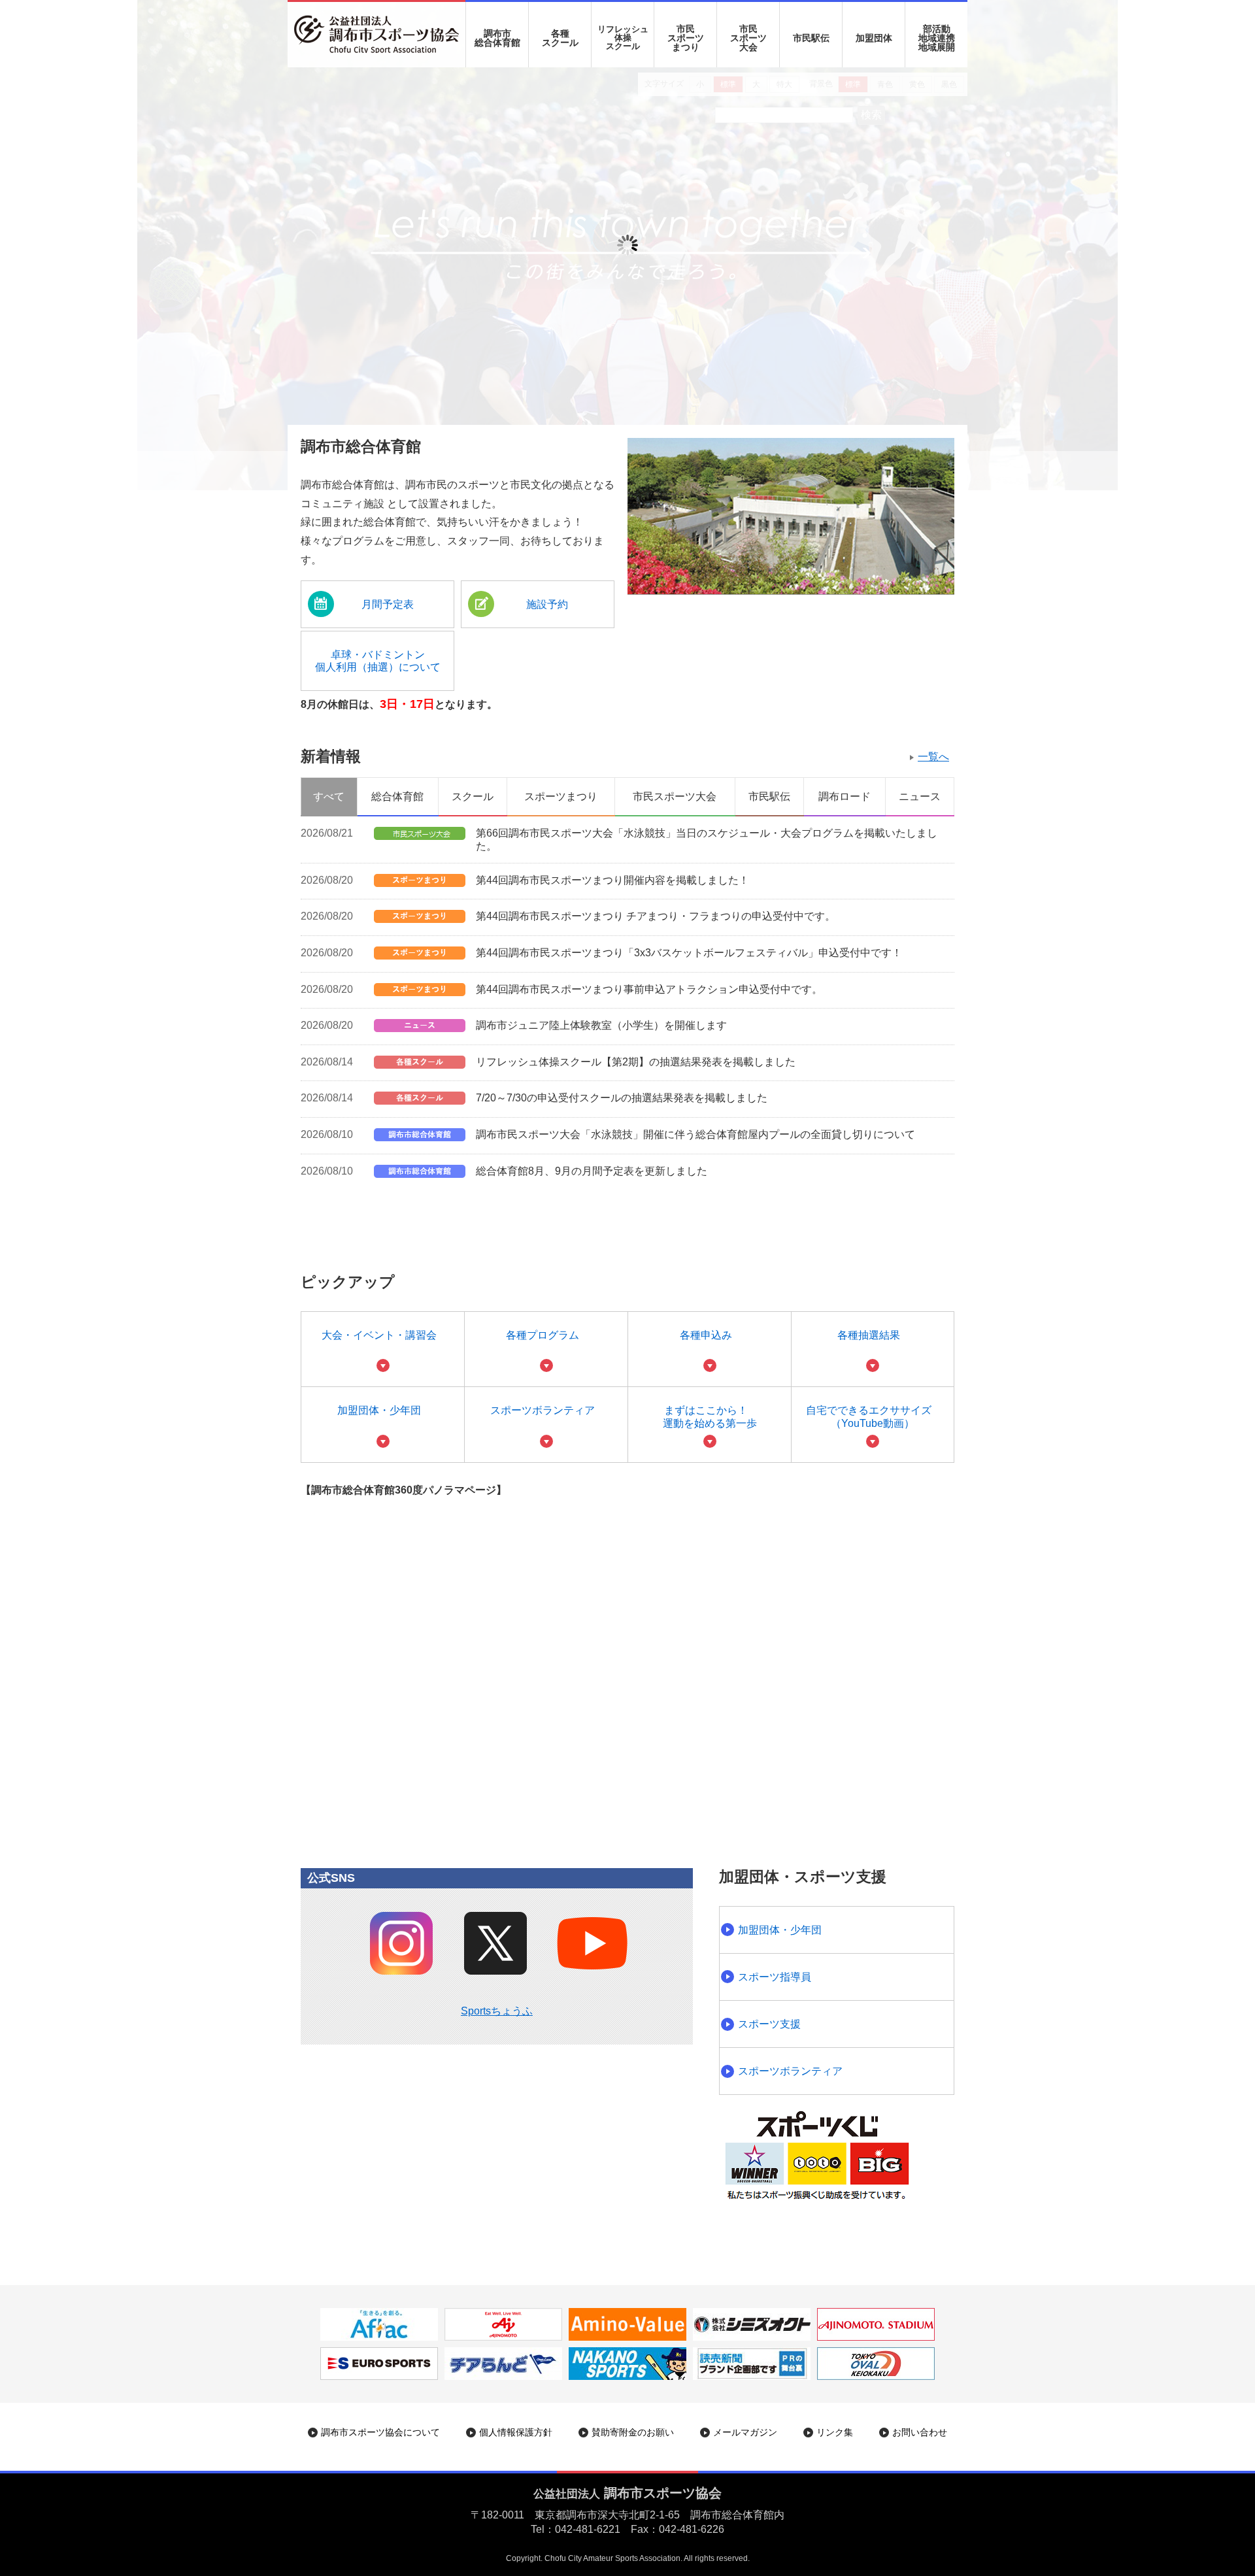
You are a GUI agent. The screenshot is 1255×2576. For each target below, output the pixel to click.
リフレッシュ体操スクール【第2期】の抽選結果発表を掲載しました (636, 1062)
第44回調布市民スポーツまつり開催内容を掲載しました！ (612, 880)
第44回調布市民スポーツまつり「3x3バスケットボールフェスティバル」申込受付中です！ (689, 953)
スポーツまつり (561, 796)
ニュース (920, 796)
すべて (329, 796)
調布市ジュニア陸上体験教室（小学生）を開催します (601, 1025)
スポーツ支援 (769, 2024)
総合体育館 (397, 796)
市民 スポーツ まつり (686, 38)
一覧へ (933, 757)
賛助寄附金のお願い (633, 2432)
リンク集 (835, 2432)
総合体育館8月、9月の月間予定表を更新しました (592, 1171)
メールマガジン (745, 2432)
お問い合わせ (920, 2432)
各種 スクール (560, 38)
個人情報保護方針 (516, 2432)
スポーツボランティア (543, 1410)
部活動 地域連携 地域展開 (937, 38)
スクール (473, 796)
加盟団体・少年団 (379, 1410)
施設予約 (547, 604)
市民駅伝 (811, 38)
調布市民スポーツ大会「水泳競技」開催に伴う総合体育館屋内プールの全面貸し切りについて (695, 1134)
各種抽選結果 (869, 1335)
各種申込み (706, 1335)
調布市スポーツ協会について (380, 2432)
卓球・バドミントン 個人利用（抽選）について (378, 661)
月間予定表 (388, 604)
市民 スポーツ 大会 (748, 38)
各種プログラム (543, 1335)
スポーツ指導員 (775, 1977)
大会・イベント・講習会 (379, 1335)
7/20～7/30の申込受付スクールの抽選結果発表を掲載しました (622, 1098)
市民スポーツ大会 (675, 796)
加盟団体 (874, 38)
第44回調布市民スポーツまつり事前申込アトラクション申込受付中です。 (649, 989)
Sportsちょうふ (497, 2011)
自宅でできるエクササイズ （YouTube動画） (869, 1416)
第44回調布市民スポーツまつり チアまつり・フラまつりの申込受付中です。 (656, 916)
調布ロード (845, 796)
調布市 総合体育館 (497, 38)
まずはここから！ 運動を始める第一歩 (710, 1416)
